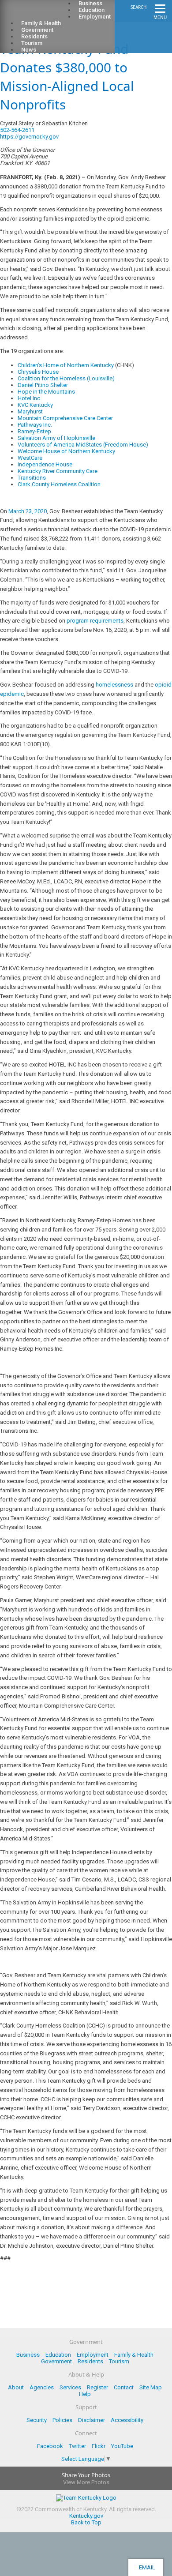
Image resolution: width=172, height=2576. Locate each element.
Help (85, 2394)
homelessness (114, 685)
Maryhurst (30, 411)
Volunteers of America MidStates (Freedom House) (83, 445)
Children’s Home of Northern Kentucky (66, 365)
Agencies (42, 2387)
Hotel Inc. (30, 398)
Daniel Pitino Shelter (43, 385)
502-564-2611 (17, 130)
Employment (95, 17)
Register (97, 2387)
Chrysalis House (38, 372)
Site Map (151, 2387)
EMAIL (146, 2567)
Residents (90, 2361)
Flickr (99, 2446)
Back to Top (86, 2522)
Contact (124, 2387)
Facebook (50, 2446)
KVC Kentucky (35, 405)
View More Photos (86, 2482)
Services (70, 2387)
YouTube (122, 2446)
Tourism (119, 2361)
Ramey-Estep (34, 431)
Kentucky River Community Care (58, 471)
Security (37, 2420)
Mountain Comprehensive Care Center (65, 418)
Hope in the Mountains (46, 392)
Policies (62, 2420)
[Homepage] (42, 14)
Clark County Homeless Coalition (59, 484)
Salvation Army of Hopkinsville (56, 438)
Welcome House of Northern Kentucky (66, 451)
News (29, 50)
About (16, 2387)
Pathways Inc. (35, 425)
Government (56, 2361)
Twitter (77, 2446)
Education (58, 2355)
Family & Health (134, 2355)
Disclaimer (92, 2420)
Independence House (45, 464)
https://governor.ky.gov (29, 137)
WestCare (30, 458)
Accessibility (127, 2420)
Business (28, 2355)
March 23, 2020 (28, 511)
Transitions (32, 478)
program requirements (95, 621)
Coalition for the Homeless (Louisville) (66, 378)
